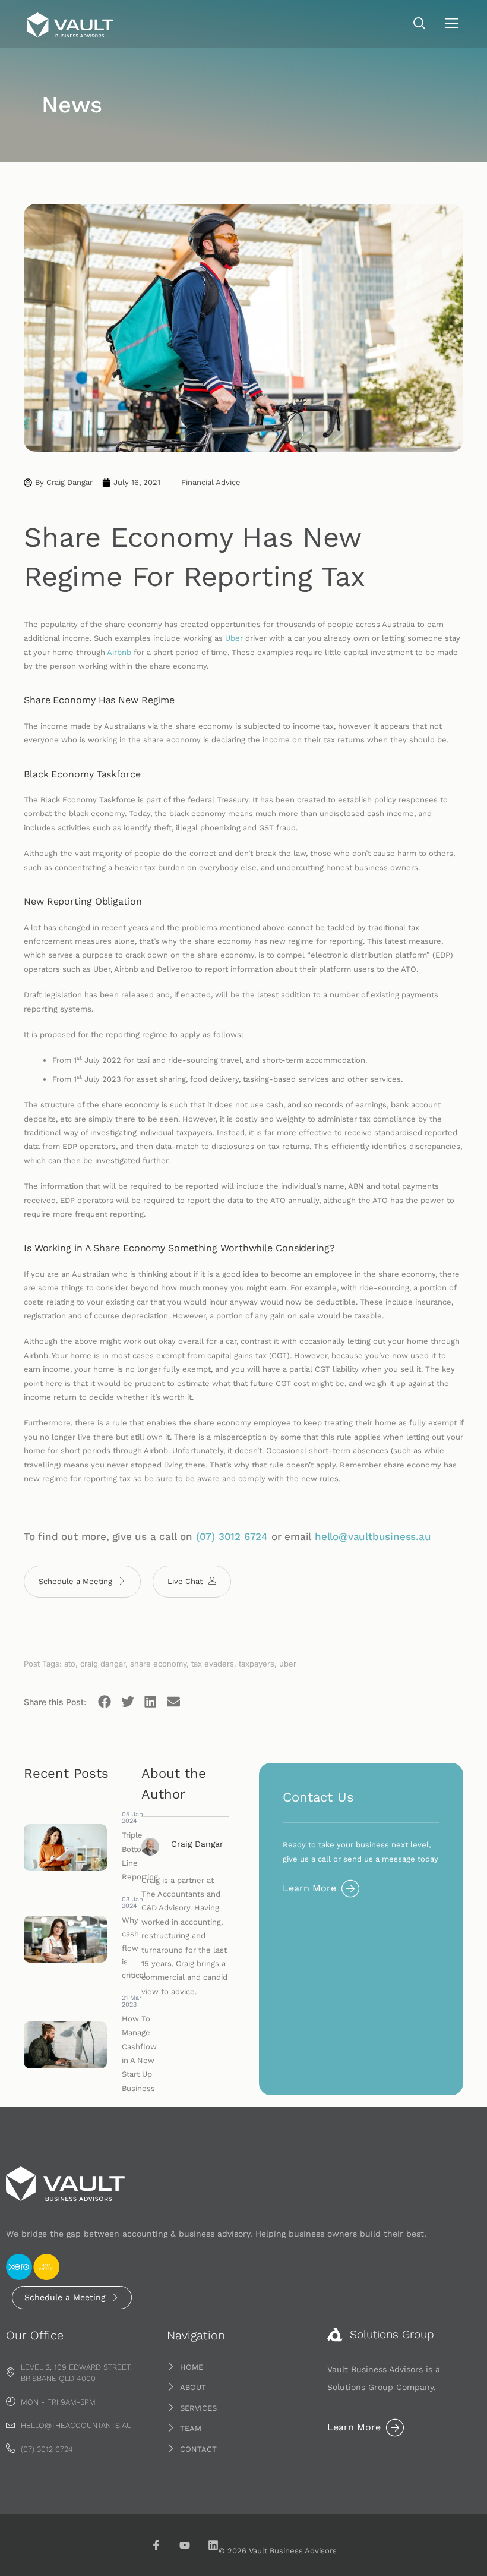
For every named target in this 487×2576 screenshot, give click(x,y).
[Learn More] (350, 1888)
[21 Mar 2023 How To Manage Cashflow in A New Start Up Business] (68, 2045)
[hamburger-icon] (452, 25)
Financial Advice (211, 482)
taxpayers (257, 1664)
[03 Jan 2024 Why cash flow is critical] (68, 1939)
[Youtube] (185, 2545)
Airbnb (119, 652)
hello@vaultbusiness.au (373, 1536)
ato (70, 1664)
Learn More (309, 1888)
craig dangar (103, 1664)
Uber (234, 638)
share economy (158, 1664)
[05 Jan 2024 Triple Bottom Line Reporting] (68, 1848)
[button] (420, 24)
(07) (207, 1536)
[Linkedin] (213, 2545)
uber (288, 1664)
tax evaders (213, 1664)
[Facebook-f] (156, 2545)
